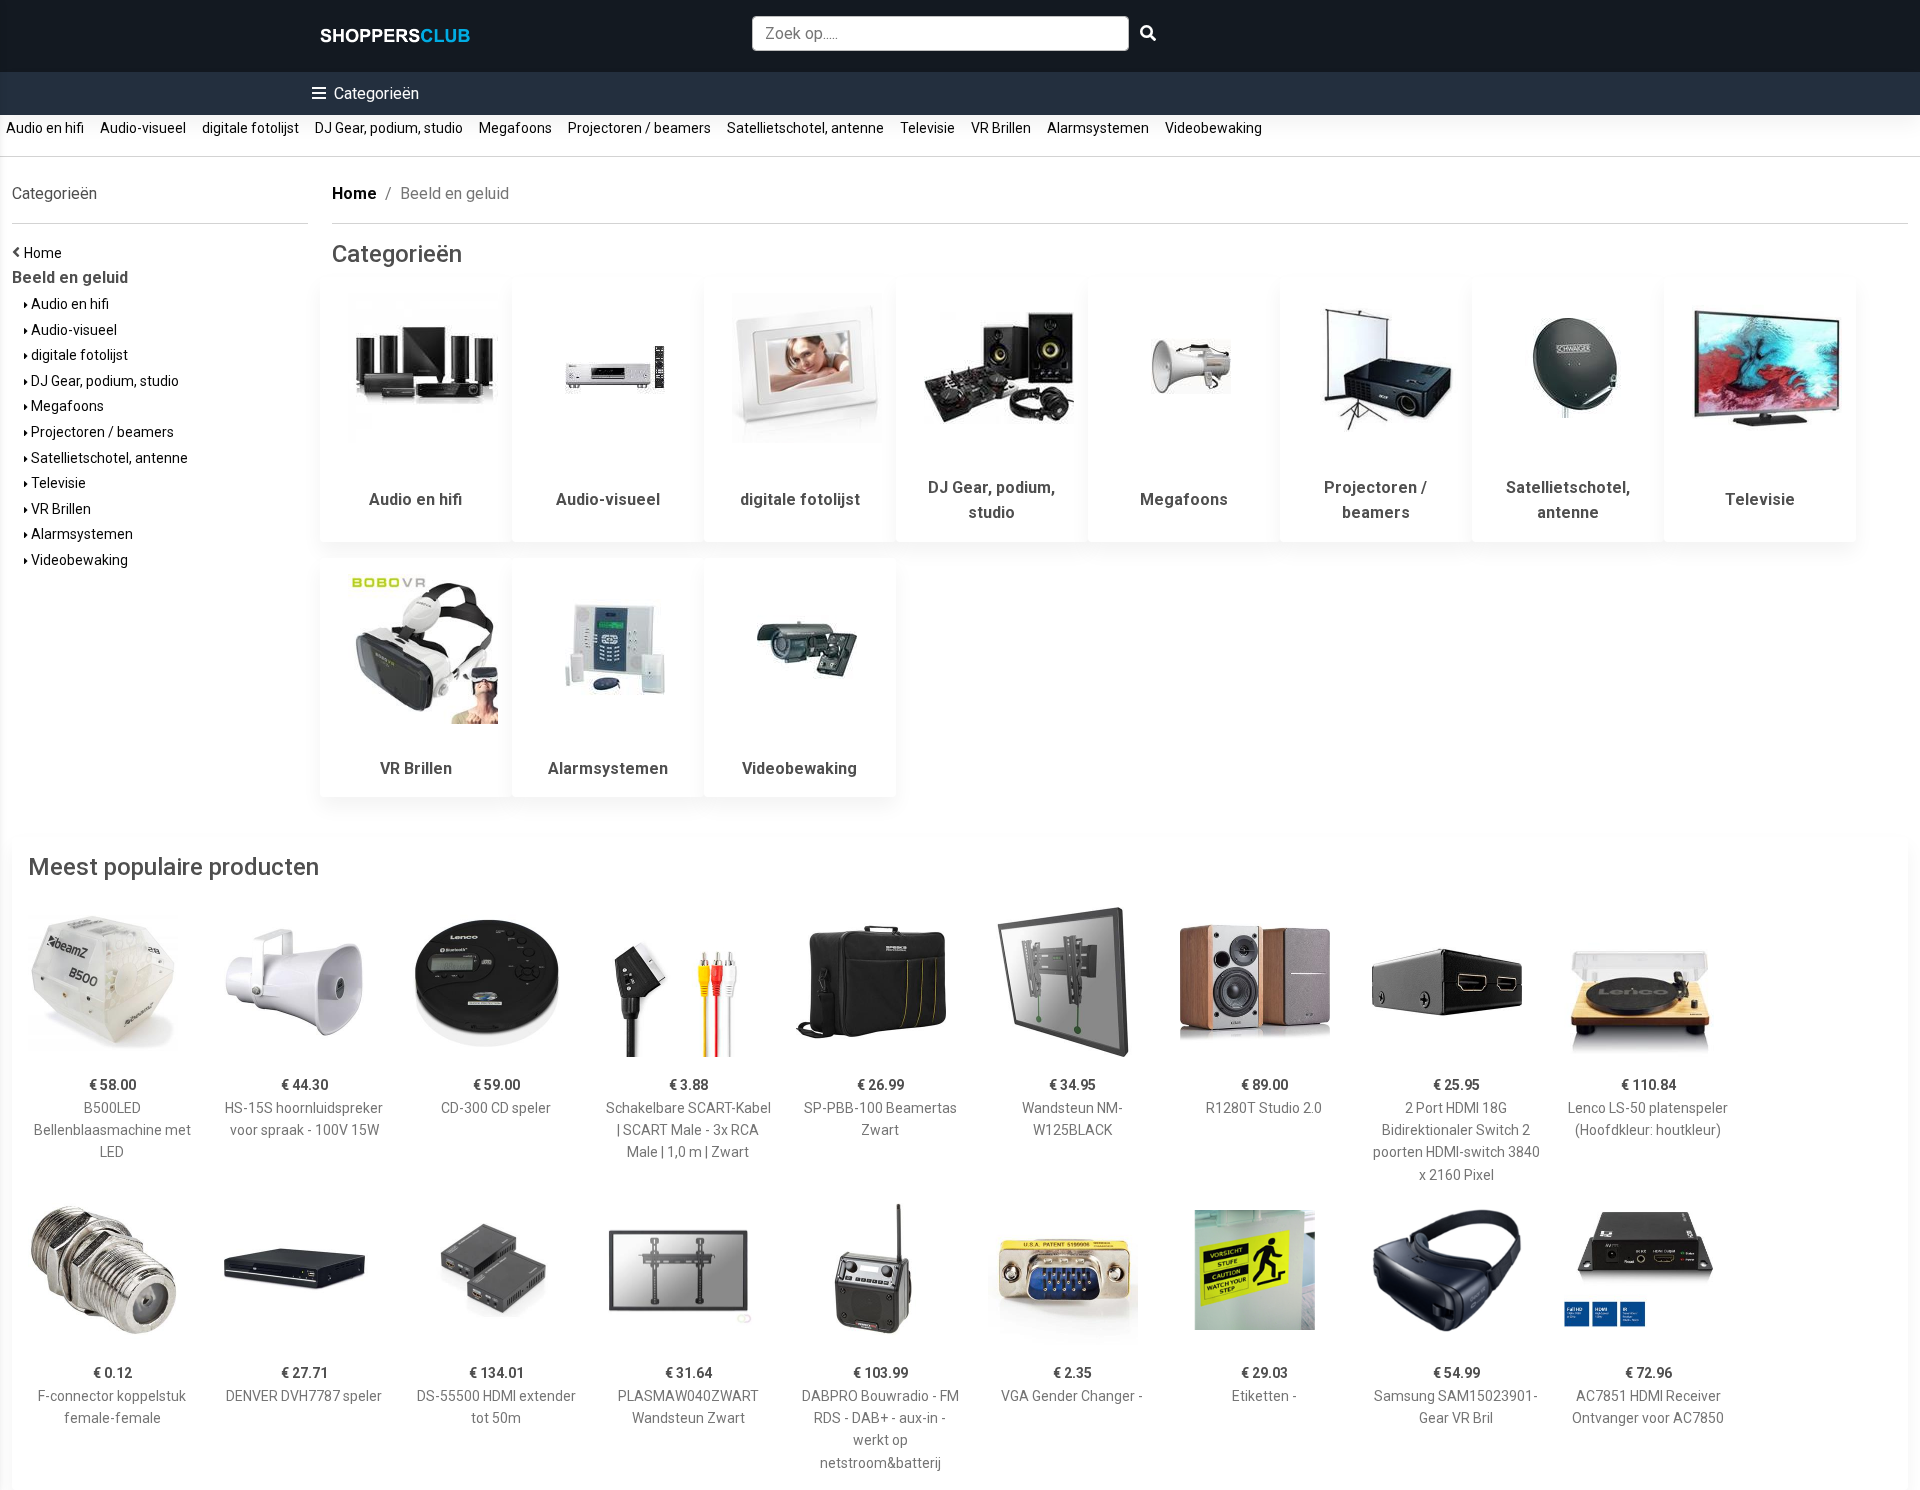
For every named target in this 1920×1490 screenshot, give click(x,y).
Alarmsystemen (1098, 128)
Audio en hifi (45, 128)
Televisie (927, 128)
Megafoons (515, 128)
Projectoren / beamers (639, 128)
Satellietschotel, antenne (805, 128)
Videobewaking (1213, 128)
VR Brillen (1001, 128)
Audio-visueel (143, 128)
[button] (365, 93)
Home (46, 253)
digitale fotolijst (250, 128)
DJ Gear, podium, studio (389, 128)
